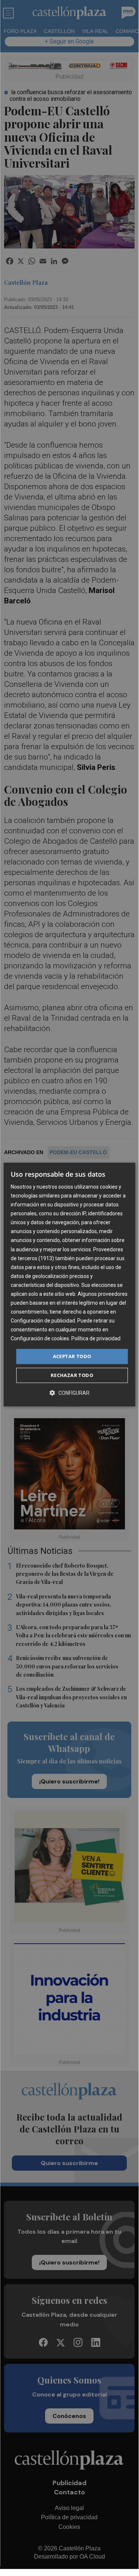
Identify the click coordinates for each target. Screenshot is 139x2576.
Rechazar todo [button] (72, 1375)
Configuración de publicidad (43, 1321)
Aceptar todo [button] (72, 1356)
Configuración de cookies (40, 1339)
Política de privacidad (96, 1339)
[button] (69, 1393)
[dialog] (69, 1285)
